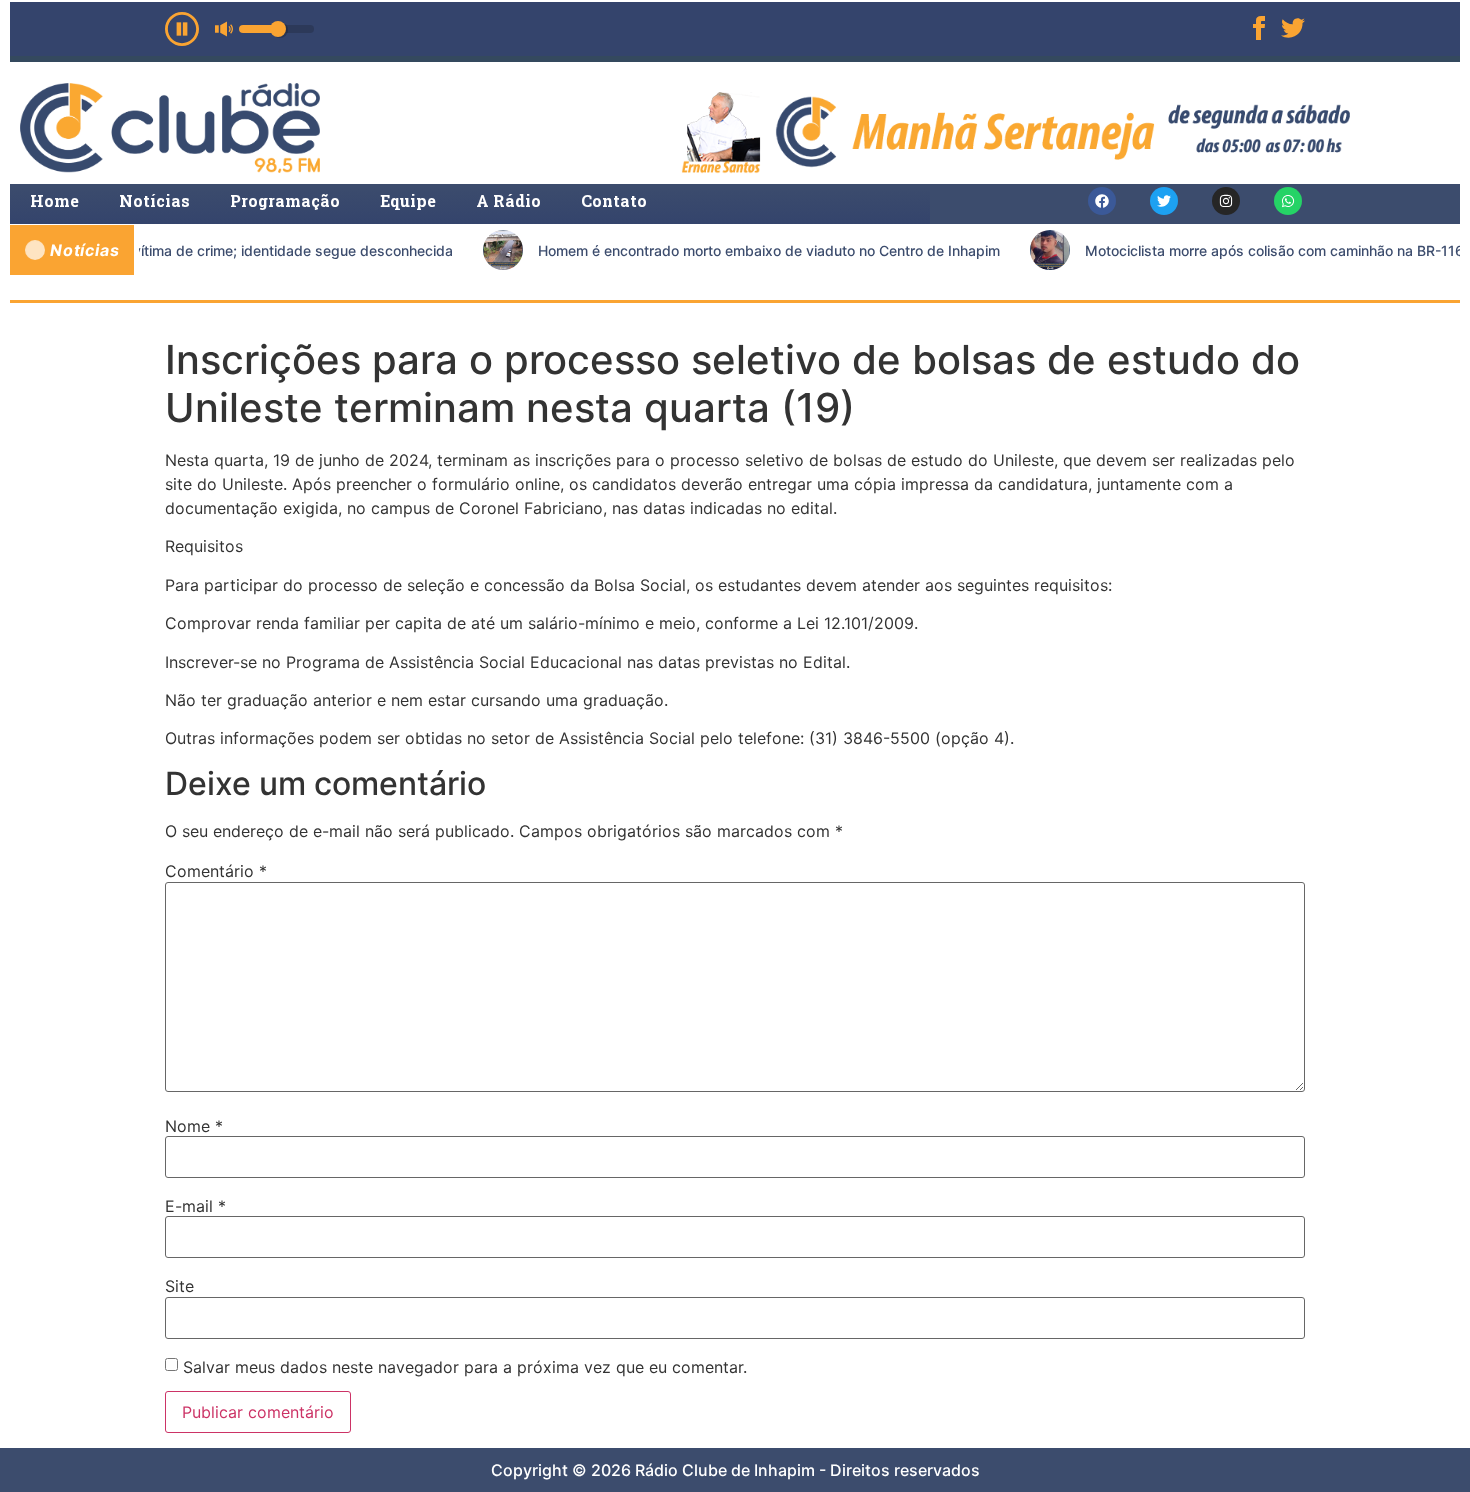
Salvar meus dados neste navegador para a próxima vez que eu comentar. (465, 1367)
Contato (614, 200)
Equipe (408, 200)
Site (179, 1286)
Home (54, 200)
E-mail (195, 1206)
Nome (194, 1126)
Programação (285, 200)
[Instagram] (1226, 201)
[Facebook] (1102, 201)
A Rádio (508, 200)
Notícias (154, 200)
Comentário (216, 871)
